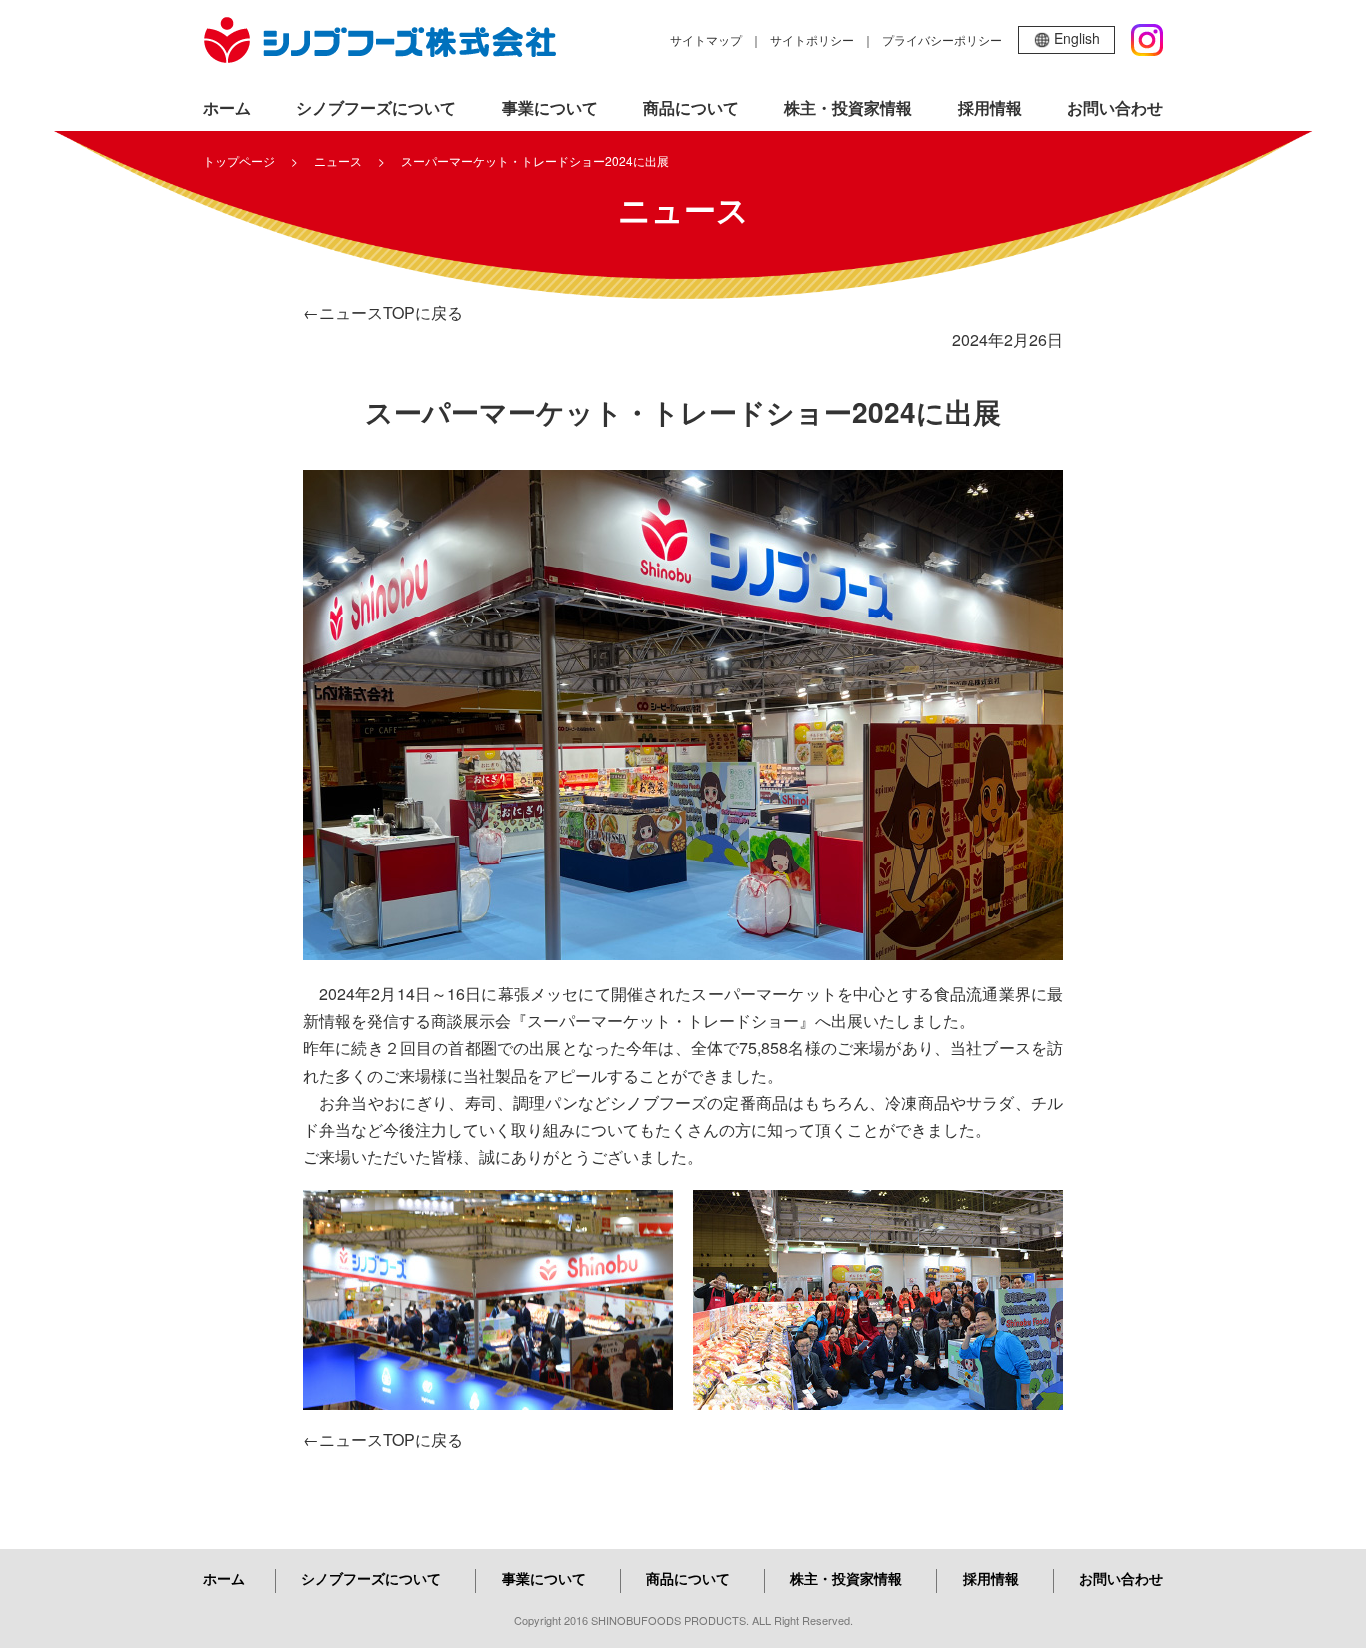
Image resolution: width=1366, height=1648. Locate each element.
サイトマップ (706, 39)
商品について (691, 107)
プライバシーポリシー (942, 39)
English (1077, 38)
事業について (550, 107)
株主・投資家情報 (848, 107)
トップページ (239, 160)
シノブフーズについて (376, 107)
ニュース (338, 160)
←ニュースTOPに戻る (383, 312)
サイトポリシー (812, 39)
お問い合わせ (1115, 107)
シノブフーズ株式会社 (380, 40)
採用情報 (990, 107)
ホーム (227, 107)
